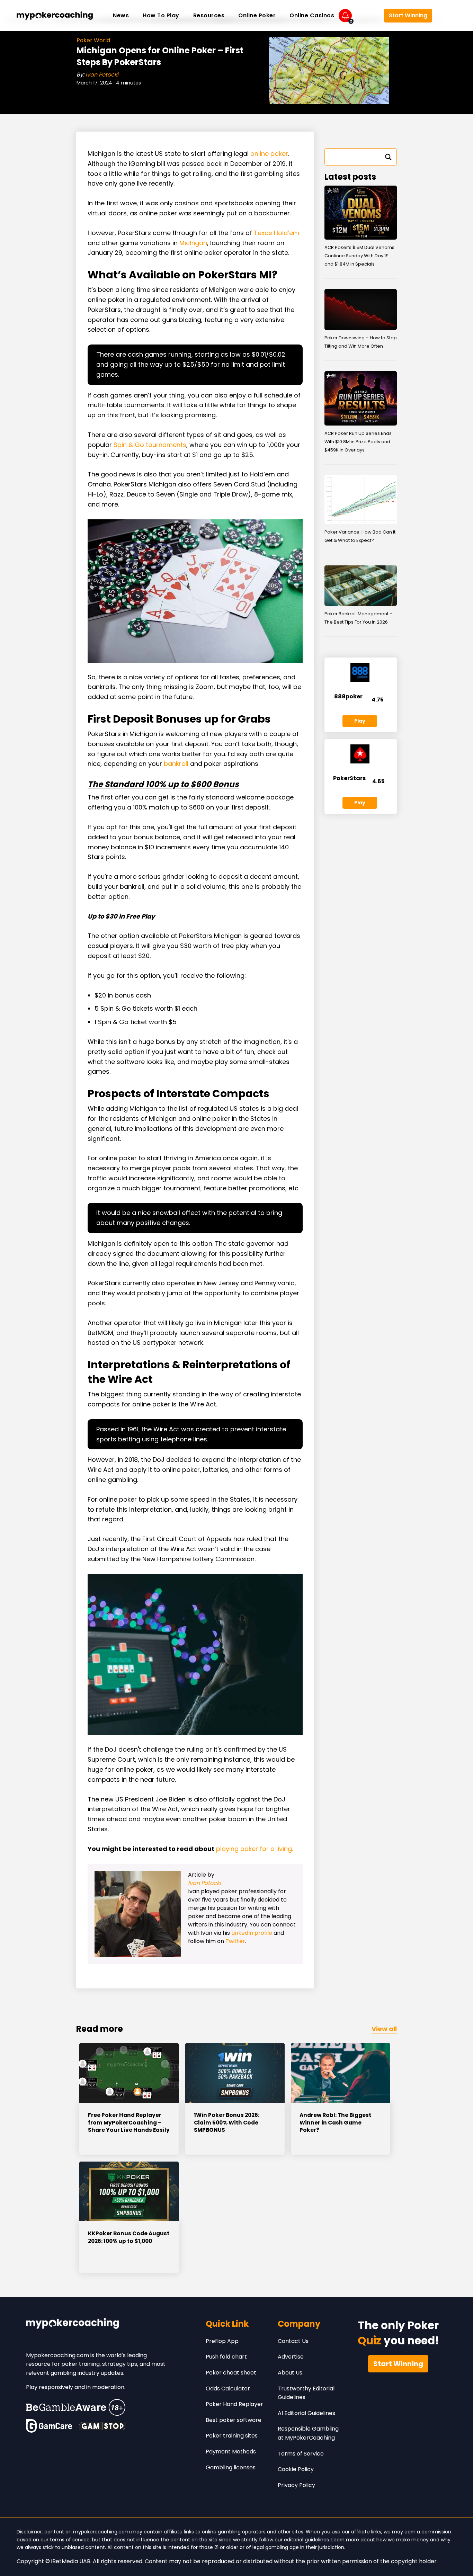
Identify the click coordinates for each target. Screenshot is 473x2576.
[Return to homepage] (55, 16)
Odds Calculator (228, 2389)
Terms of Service (301, 2454)
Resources (209, 15)
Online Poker (257, 15)
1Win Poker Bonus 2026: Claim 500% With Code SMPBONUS (227, 2122)
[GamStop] (102, 2426)
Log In (368, 16)
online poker (269, 154)
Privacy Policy (296, 2485)
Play (360, 721)
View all (384, 2029)
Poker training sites (232, 2436)
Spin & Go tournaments (150, 445)
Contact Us (293, 2341)
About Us (290, 2373)
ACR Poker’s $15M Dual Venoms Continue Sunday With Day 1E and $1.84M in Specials (359, 256)
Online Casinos (312, 15)
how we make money (403, 2540)
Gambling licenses (231, 2467)
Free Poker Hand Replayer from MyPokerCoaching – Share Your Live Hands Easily (129, 2122)
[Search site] (446, 16)
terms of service (70, 2540)
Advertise (291, 2357)
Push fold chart (226, 2357)
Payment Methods (231, 2452)
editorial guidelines (306, 2540)
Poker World (93, 40)
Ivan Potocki (102, 75)
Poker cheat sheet (231, 2373)
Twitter (235, 1941)
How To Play (161, 15)
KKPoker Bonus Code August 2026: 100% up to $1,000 (129, 2237)
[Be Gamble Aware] (76, 2407)
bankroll (176, 764)
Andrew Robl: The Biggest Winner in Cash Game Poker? (335, 2122)
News (121, 15)
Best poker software (234, 2420)
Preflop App (222, 2341)
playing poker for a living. (255, 1849)
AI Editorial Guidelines (306, 2413)
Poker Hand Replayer (234, 2404)
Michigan (193, 243)
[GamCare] (49, 2426)
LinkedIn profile (252, 1933)
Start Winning (408, 15)
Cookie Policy (296, 2469)
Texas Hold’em (276, 233)
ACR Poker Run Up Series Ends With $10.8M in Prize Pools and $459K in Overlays (358, 442)
